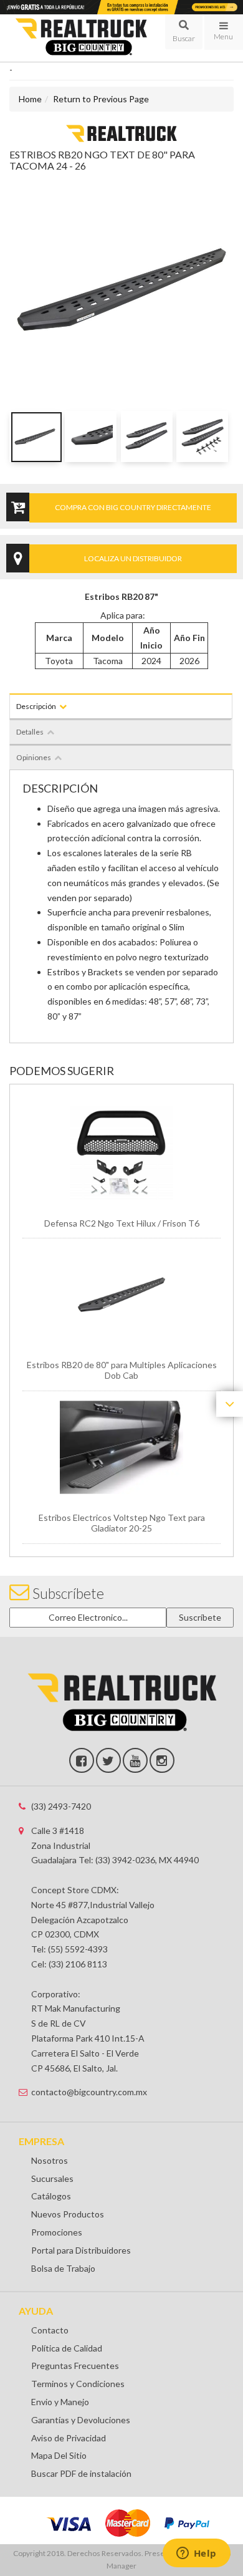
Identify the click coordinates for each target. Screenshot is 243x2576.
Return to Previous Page (101, 99)
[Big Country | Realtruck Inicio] (81, 38)
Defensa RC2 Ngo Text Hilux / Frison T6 (122, 1223)
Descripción (36, 706)
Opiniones (34, 757)
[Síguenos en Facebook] (82, 1760)
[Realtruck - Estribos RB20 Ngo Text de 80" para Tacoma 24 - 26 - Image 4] (202, 437)
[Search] (183, 32)
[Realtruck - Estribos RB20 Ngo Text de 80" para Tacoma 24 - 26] (121, 133)
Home (30, 99)
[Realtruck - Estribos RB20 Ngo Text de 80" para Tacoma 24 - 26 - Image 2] (91, 437)
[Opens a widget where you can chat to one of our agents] (196, 2554)
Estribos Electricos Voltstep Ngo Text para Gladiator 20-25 (122, 1523)
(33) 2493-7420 (61, 1806)
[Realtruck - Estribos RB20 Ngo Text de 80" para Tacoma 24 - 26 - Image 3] (147, 437)
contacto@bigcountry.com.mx (89, 2092)
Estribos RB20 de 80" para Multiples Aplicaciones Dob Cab (122, 1370)
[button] (183, 32)
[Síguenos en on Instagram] (162, 1760)
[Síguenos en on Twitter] (108, 1760)
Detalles (30, 732)
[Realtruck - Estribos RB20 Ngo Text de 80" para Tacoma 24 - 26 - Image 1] (35, 437)
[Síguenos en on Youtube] (135, 1760)
